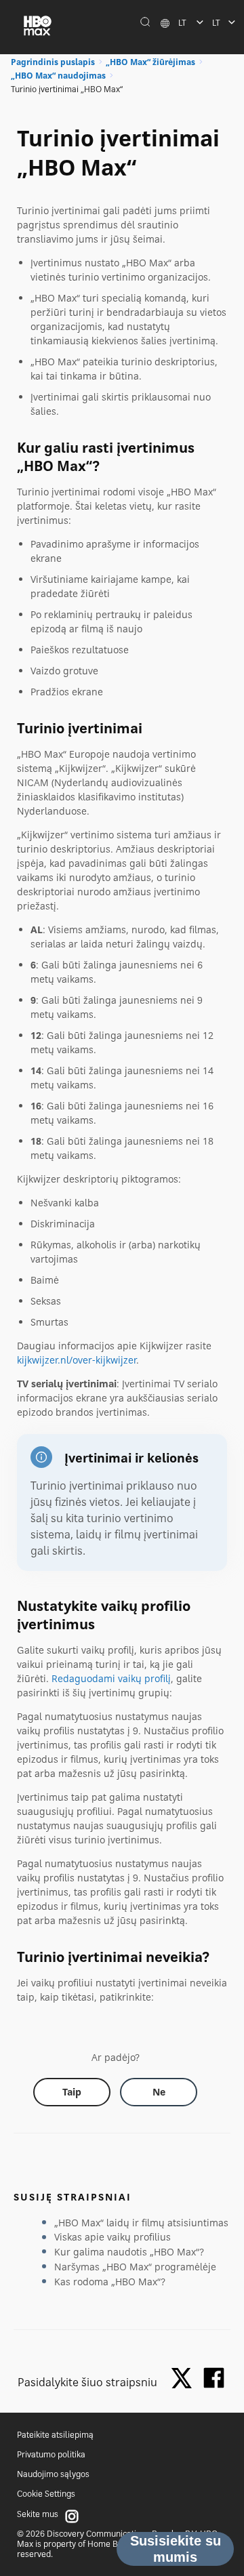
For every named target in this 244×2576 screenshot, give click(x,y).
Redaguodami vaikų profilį (111, 1678)
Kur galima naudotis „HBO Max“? (129, 2252)
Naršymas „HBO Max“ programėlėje (135, 2267)
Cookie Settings (46, 2494)
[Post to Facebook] (214, 2378)
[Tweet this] (185, 2379)
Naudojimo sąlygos (53, 2474)
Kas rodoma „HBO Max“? (110, 2282)
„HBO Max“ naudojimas (58, 76)
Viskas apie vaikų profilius (113, 2237)
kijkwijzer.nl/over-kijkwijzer (77, 1360)
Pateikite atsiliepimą (55, 2435)
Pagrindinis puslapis (53, 62)
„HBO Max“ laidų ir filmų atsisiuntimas (141, 2223)
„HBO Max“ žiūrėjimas (150, 62)
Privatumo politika (51, 2454)
